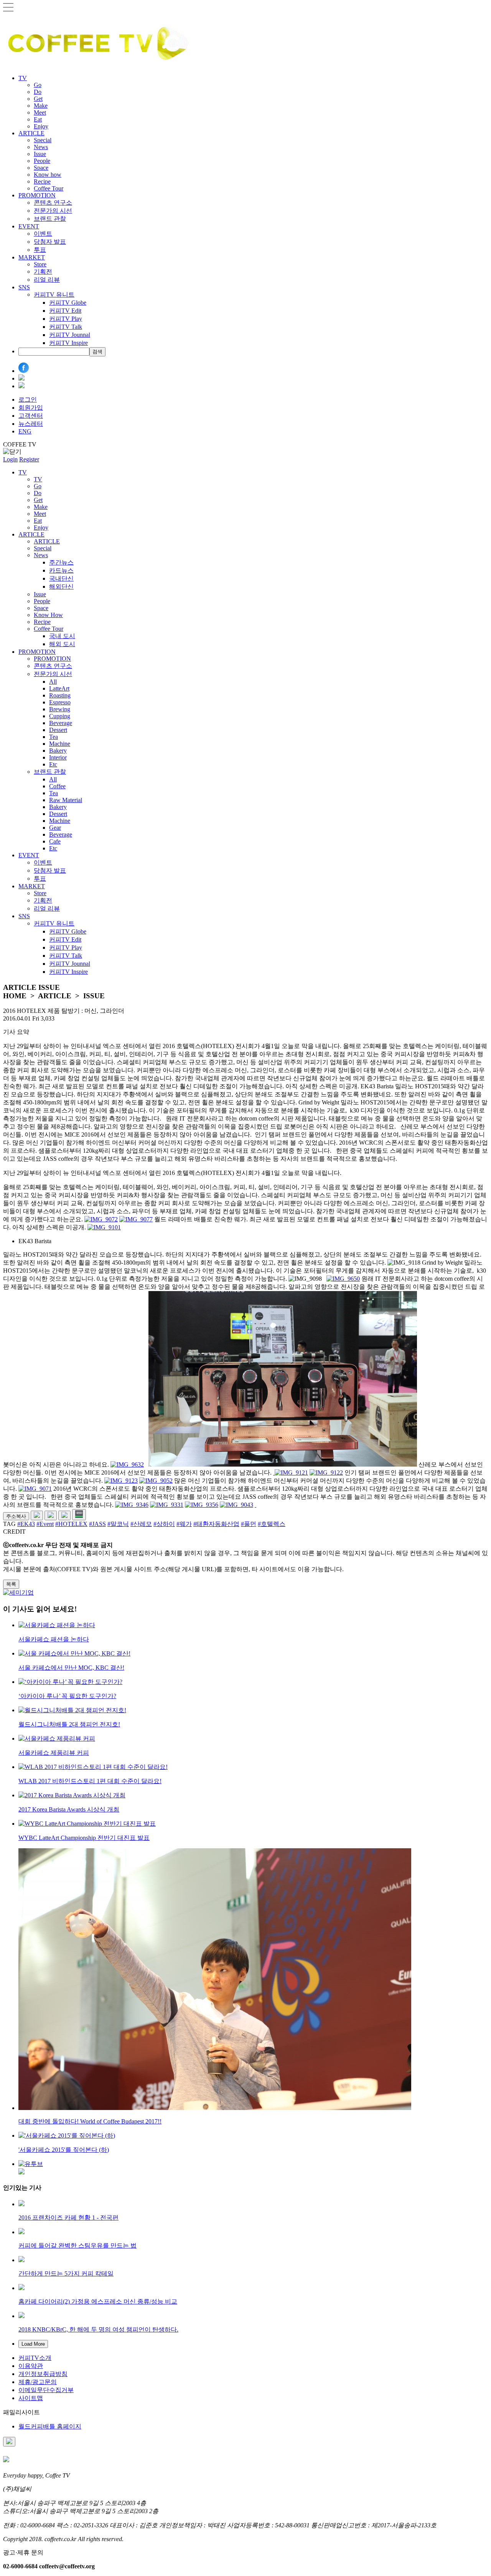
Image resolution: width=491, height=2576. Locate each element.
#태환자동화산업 (216, 1524)
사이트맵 (31, 2398)
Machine (60, 744)
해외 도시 (62, 644)
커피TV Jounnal (70, 335)
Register (29, 459)
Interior (58, 757)
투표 (40, 250)
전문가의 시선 (53, 211)
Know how (48, 175)
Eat (38, 119)
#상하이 (164, 1524)
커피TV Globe (68, 303)
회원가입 (31, 408)
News (41, 147)
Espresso (60, 702)
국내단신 (61, 578)
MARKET (32, 257)
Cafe (55, 841)
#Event (45, 1524)
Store (40, 264)
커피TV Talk (66, 327)
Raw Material (66, 800)
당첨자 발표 (50, 242)
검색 (97, 352)
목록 (11, 1584)
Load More (33, 2344)
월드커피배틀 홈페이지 (50, 2426)
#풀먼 (249, 1524)
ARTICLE (31, 133)
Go (38, 85)
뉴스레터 (31, 424)
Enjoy (41, 126)
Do (38, 92)
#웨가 (184, 1524)
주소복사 (16, 1516)
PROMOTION (37, 195)
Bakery (58, 751)
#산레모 (141, 1524)
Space (41, 168)
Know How (48, 615)
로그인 (28, 400)
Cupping (60, 716)
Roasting (60, 695)
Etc (53, 764)
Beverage (61, 723)
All (53, 682)
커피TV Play (66, 319)
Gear (55, 828)
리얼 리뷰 (47, 280)
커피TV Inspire (68, 343)
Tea (54, 737)
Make (41, 106)
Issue (40, 154)
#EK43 (26, 1524)
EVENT (29, 226)
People (42, 161)
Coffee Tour (49, 188)
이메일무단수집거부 (46, 2390)
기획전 (43, 272)
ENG (25, 431)
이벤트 (43, 234)
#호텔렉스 (272, 1524)
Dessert (58, 730)
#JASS (97, 1524)
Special (43, 140)
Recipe (42, 181)
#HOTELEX (71, 1524)
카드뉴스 (61, 570)
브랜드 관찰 (50, 219)
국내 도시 (62, 636)
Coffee (57, 786)
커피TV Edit (65, 311)
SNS (24, 287)
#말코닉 (118, 1524)
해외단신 (61, 587)
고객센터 (31, 416)
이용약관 (31, 2366)
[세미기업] (18, 1592)
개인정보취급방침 (43, 2374)
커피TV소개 (35, 2358)
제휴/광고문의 (38, 2382)
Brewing (60, 709)
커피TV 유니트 (54, 295)
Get (38, 99)
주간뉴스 (61, 562)
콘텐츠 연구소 (53, 203)
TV (23, 78)
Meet (40, 112)
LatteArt (59, 688)
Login (10, 459)
